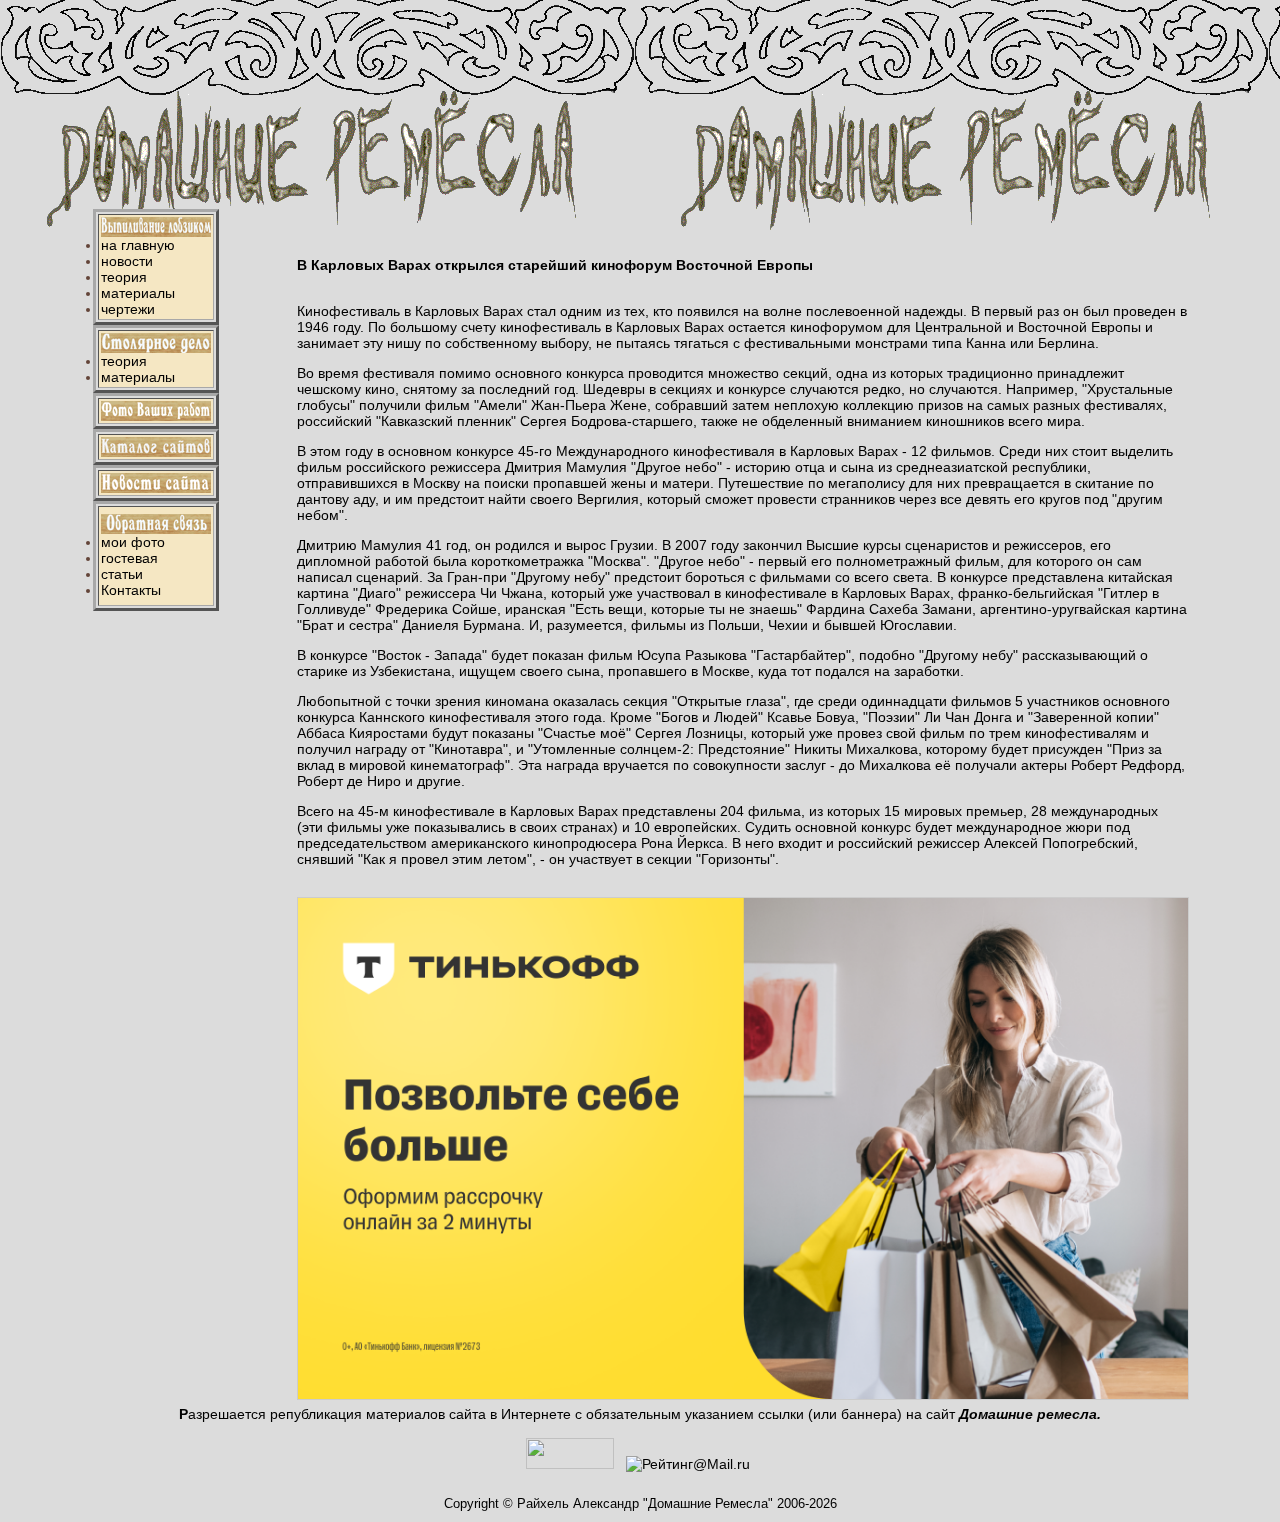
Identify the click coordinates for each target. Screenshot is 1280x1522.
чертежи (128, 309)
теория (124, 277)
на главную (138, 245)
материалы (138, 293)
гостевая (129, 558)
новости (127, 261)
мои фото (133, 542)
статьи (122, 574)
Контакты (131, 590)
